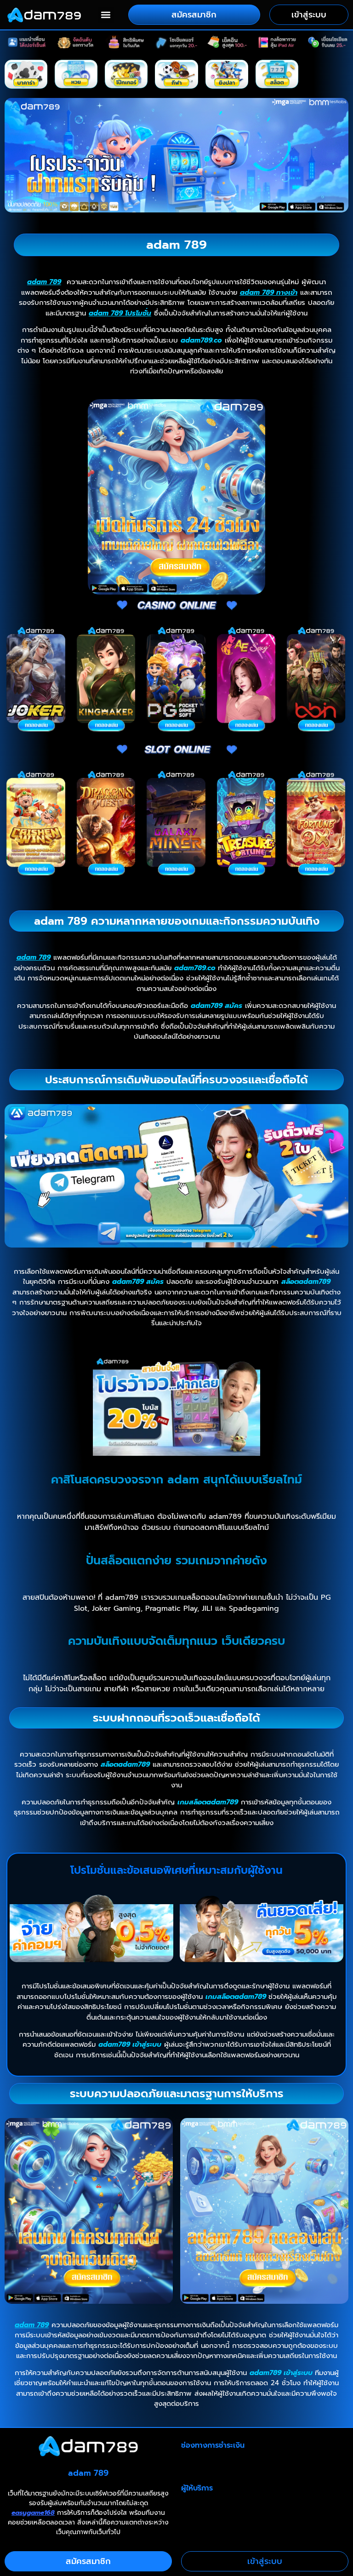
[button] (106, 15)
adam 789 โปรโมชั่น (120, 313)
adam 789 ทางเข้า (269, 292)
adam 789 (44, 282)
